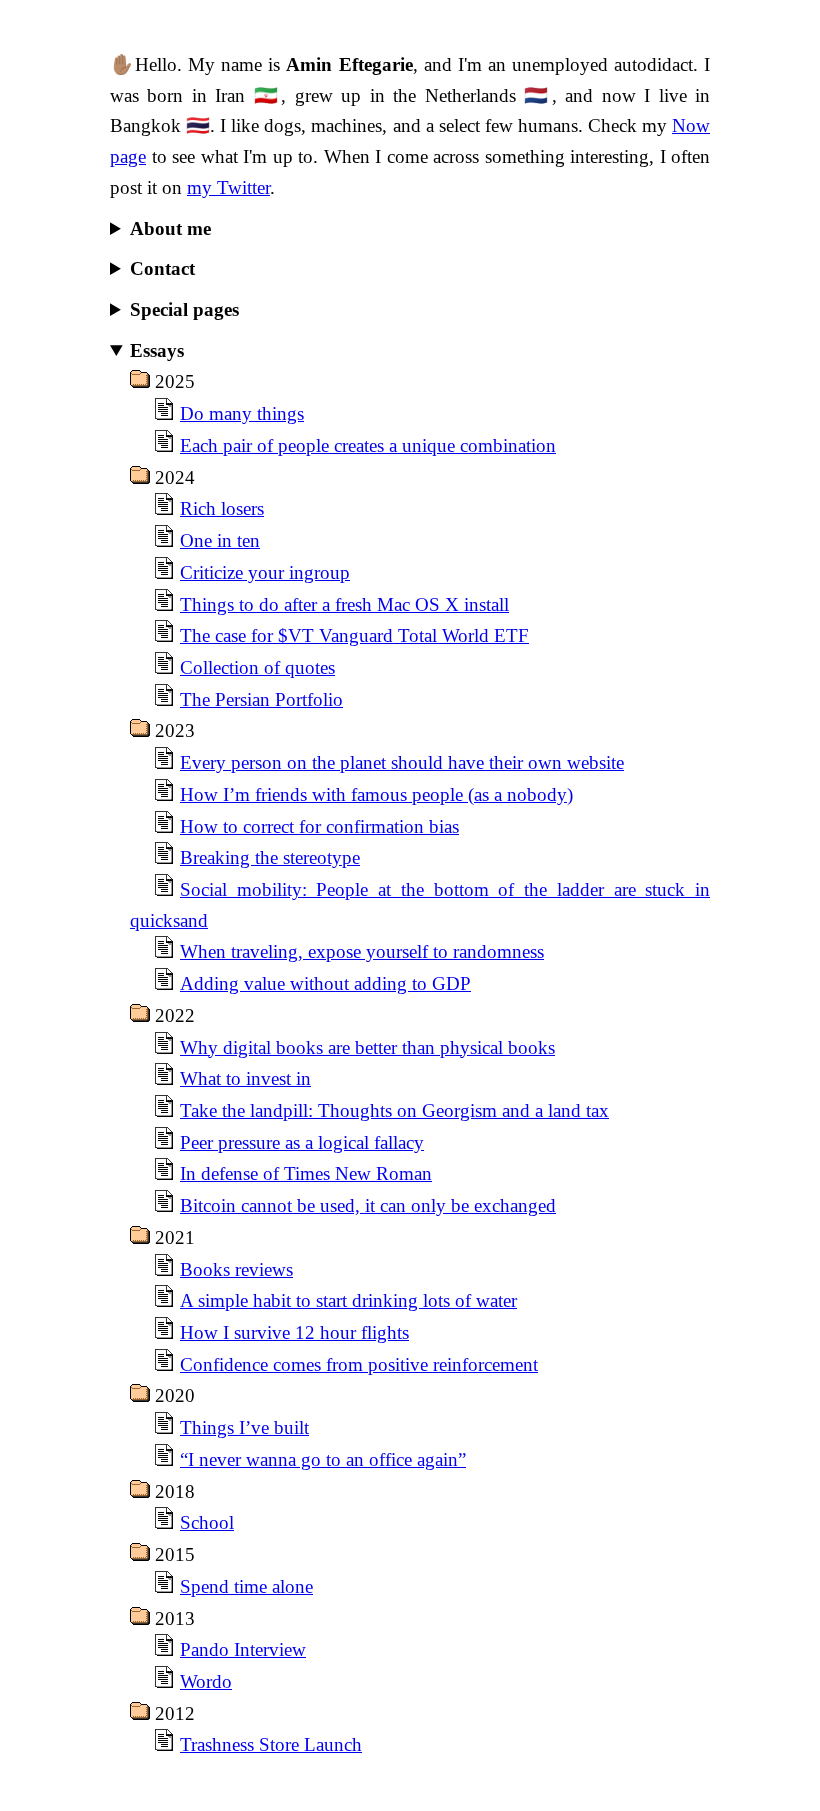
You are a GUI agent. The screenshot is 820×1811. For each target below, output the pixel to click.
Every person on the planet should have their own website (402, 762)
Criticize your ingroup (265, 572)
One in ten (220, 540)
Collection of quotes (257, 667)
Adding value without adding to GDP (325, 983)
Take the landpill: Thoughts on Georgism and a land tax (394, 1110)
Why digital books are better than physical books (367, 1047)
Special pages (184, 309)
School (207, 1522)
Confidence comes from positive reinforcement (359, 1364)
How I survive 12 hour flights (294, 1332)
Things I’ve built (244, 1427)
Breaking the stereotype (270, 857)
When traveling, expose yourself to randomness (362, 951)
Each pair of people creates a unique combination (368, 445)
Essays (157, 350)
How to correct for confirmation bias (319, 826)
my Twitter (228, 187)
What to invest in (245, 1078)
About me (170, 228)
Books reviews (236, 1269)
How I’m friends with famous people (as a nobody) (376, 794)
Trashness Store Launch (271, 1744)
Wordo (206, 1681)
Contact (162, 268)
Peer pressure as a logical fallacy (302, 1142)
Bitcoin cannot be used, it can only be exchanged (368, 1205)
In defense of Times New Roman (306, 1173)
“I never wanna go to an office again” (323, 1459)
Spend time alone (246, 1586)
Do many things (242, 413)
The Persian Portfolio (261, 699)
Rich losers (222, 508)
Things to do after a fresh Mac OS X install (344, 604)
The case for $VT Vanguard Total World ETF (354, 635)
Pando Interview (243, 1649)
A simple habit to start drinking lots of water (348, 1300)
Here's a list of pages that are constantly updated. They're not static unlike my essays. (420, 312)
